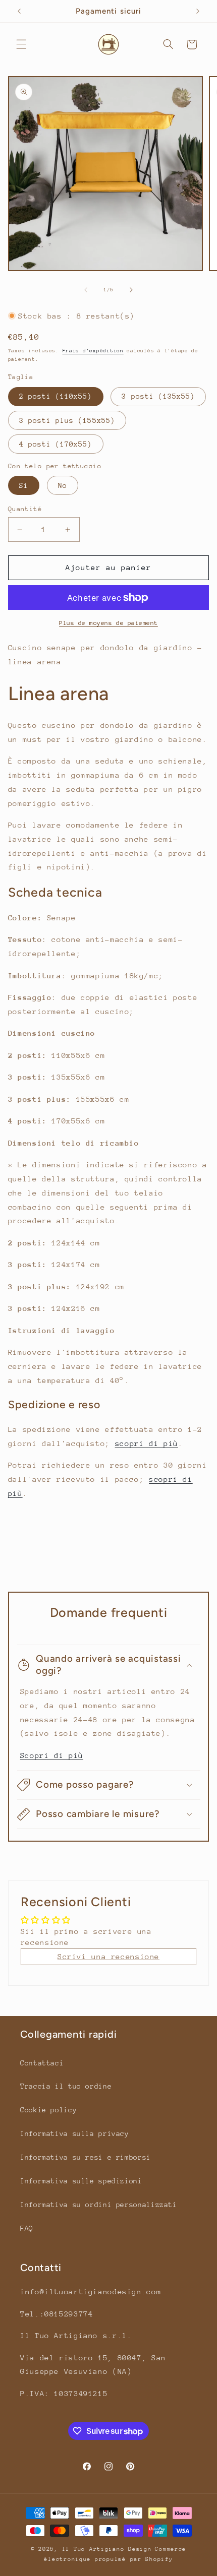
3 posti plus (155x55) (67, 420)
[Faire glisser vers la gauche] (86, 290)
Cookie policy (48, 2110)
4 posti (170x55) (56, 444)
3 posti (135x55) (158, 396)
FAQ (27, 2228)
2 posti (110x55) (56, 396)
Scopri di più (52, 1755)
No (63, 485)
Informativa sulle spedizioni (81, 2181)
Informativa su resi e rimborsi (86, 2157)
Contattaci (42, 2063)
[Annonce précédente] (19, 11)
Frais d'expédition (93, 351)
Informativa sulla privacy (75, 2133)
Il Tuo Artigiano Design (107, 2549)
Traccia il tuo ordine (66, 2086)
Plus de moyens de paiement (108, 623)
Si (24, 485)
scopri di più (147, 1443)
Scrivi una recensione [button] (108, 1956)
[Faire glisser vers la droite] (131, 290)
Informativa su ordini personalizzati (99, 2205)
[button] (21, 44)
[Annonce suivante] (198, 11)
